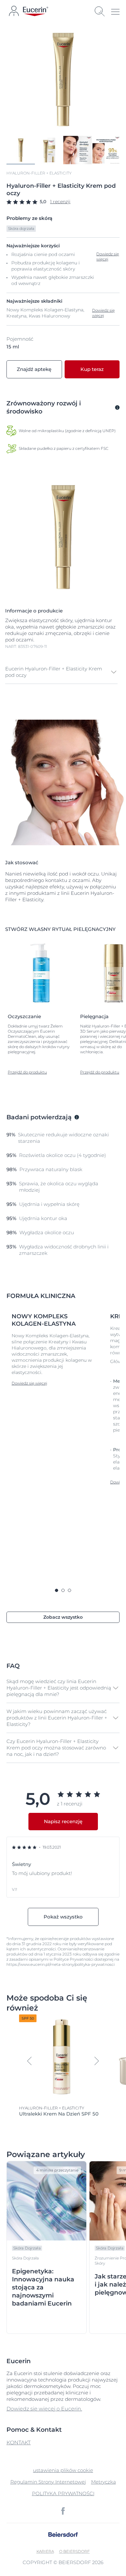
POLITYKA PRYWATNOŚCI (63, 2493)
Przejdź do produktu (27, 1072)
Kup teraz (92, 369)
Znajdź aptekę (34, 369)
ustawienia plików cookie (63, 2470)
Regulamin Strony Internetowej (48, 2482)
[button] (61, 672)
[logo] (36, 11)
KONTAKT (19, 2443)
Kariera (45, 2551)
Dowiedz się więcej (103, 313)
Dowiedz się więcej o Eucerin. (44, 2409)
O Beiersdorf (74, 2551)
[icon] (63, 2511)
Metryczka (104, 2482)
